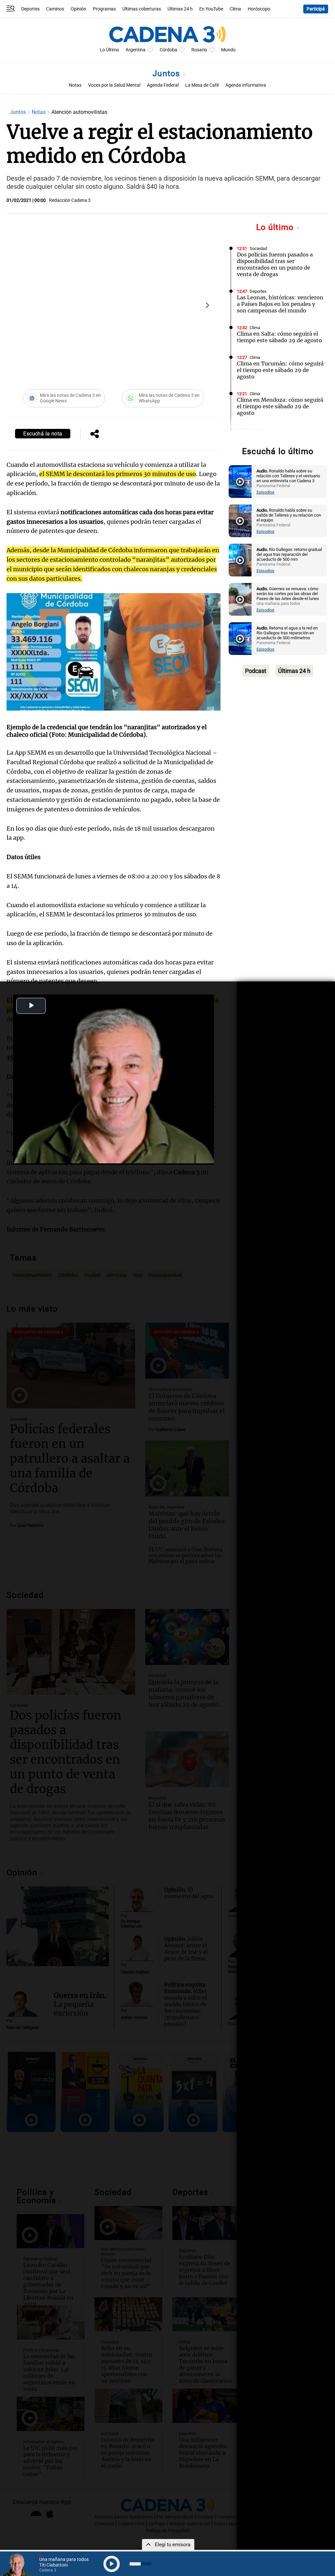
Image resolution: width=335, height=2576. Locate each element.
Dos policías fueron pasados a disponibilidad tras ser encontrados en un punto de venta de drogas (275, 264)
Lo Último (109, 50)
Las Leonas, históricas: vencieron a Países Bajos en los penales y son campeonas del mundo (280, 304)
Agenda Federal (163, 85)
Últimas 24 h (180, 9)
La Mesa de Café (202, 85)
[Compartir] (95, 434)
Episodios (265, 492)
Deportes (30, 9)
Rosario (199, 50)
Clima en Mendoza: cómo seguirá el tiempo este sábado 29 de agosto (280, 406)
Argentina (136, 50)
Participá (316, 9)
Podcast (256, 671)
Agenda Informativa (246, 85)
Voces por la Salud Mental (114, 85)
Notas (75, 85)
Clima (235, 9)
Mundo (228, 50)
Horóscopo (259, 9)
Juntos (167, 73)
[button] (207, 305)
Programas (104, 9)
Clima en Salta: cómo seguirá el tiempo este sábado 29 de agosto (279, 337)
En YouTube (211, 9)
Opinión (79, 9)
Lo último (276, 227)
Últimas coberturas (142, 9)
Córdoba (168, 50)
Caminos (55, 9)
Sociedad (258, 248)
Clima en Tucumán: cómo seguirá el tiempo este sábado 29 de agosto (280, 370)
